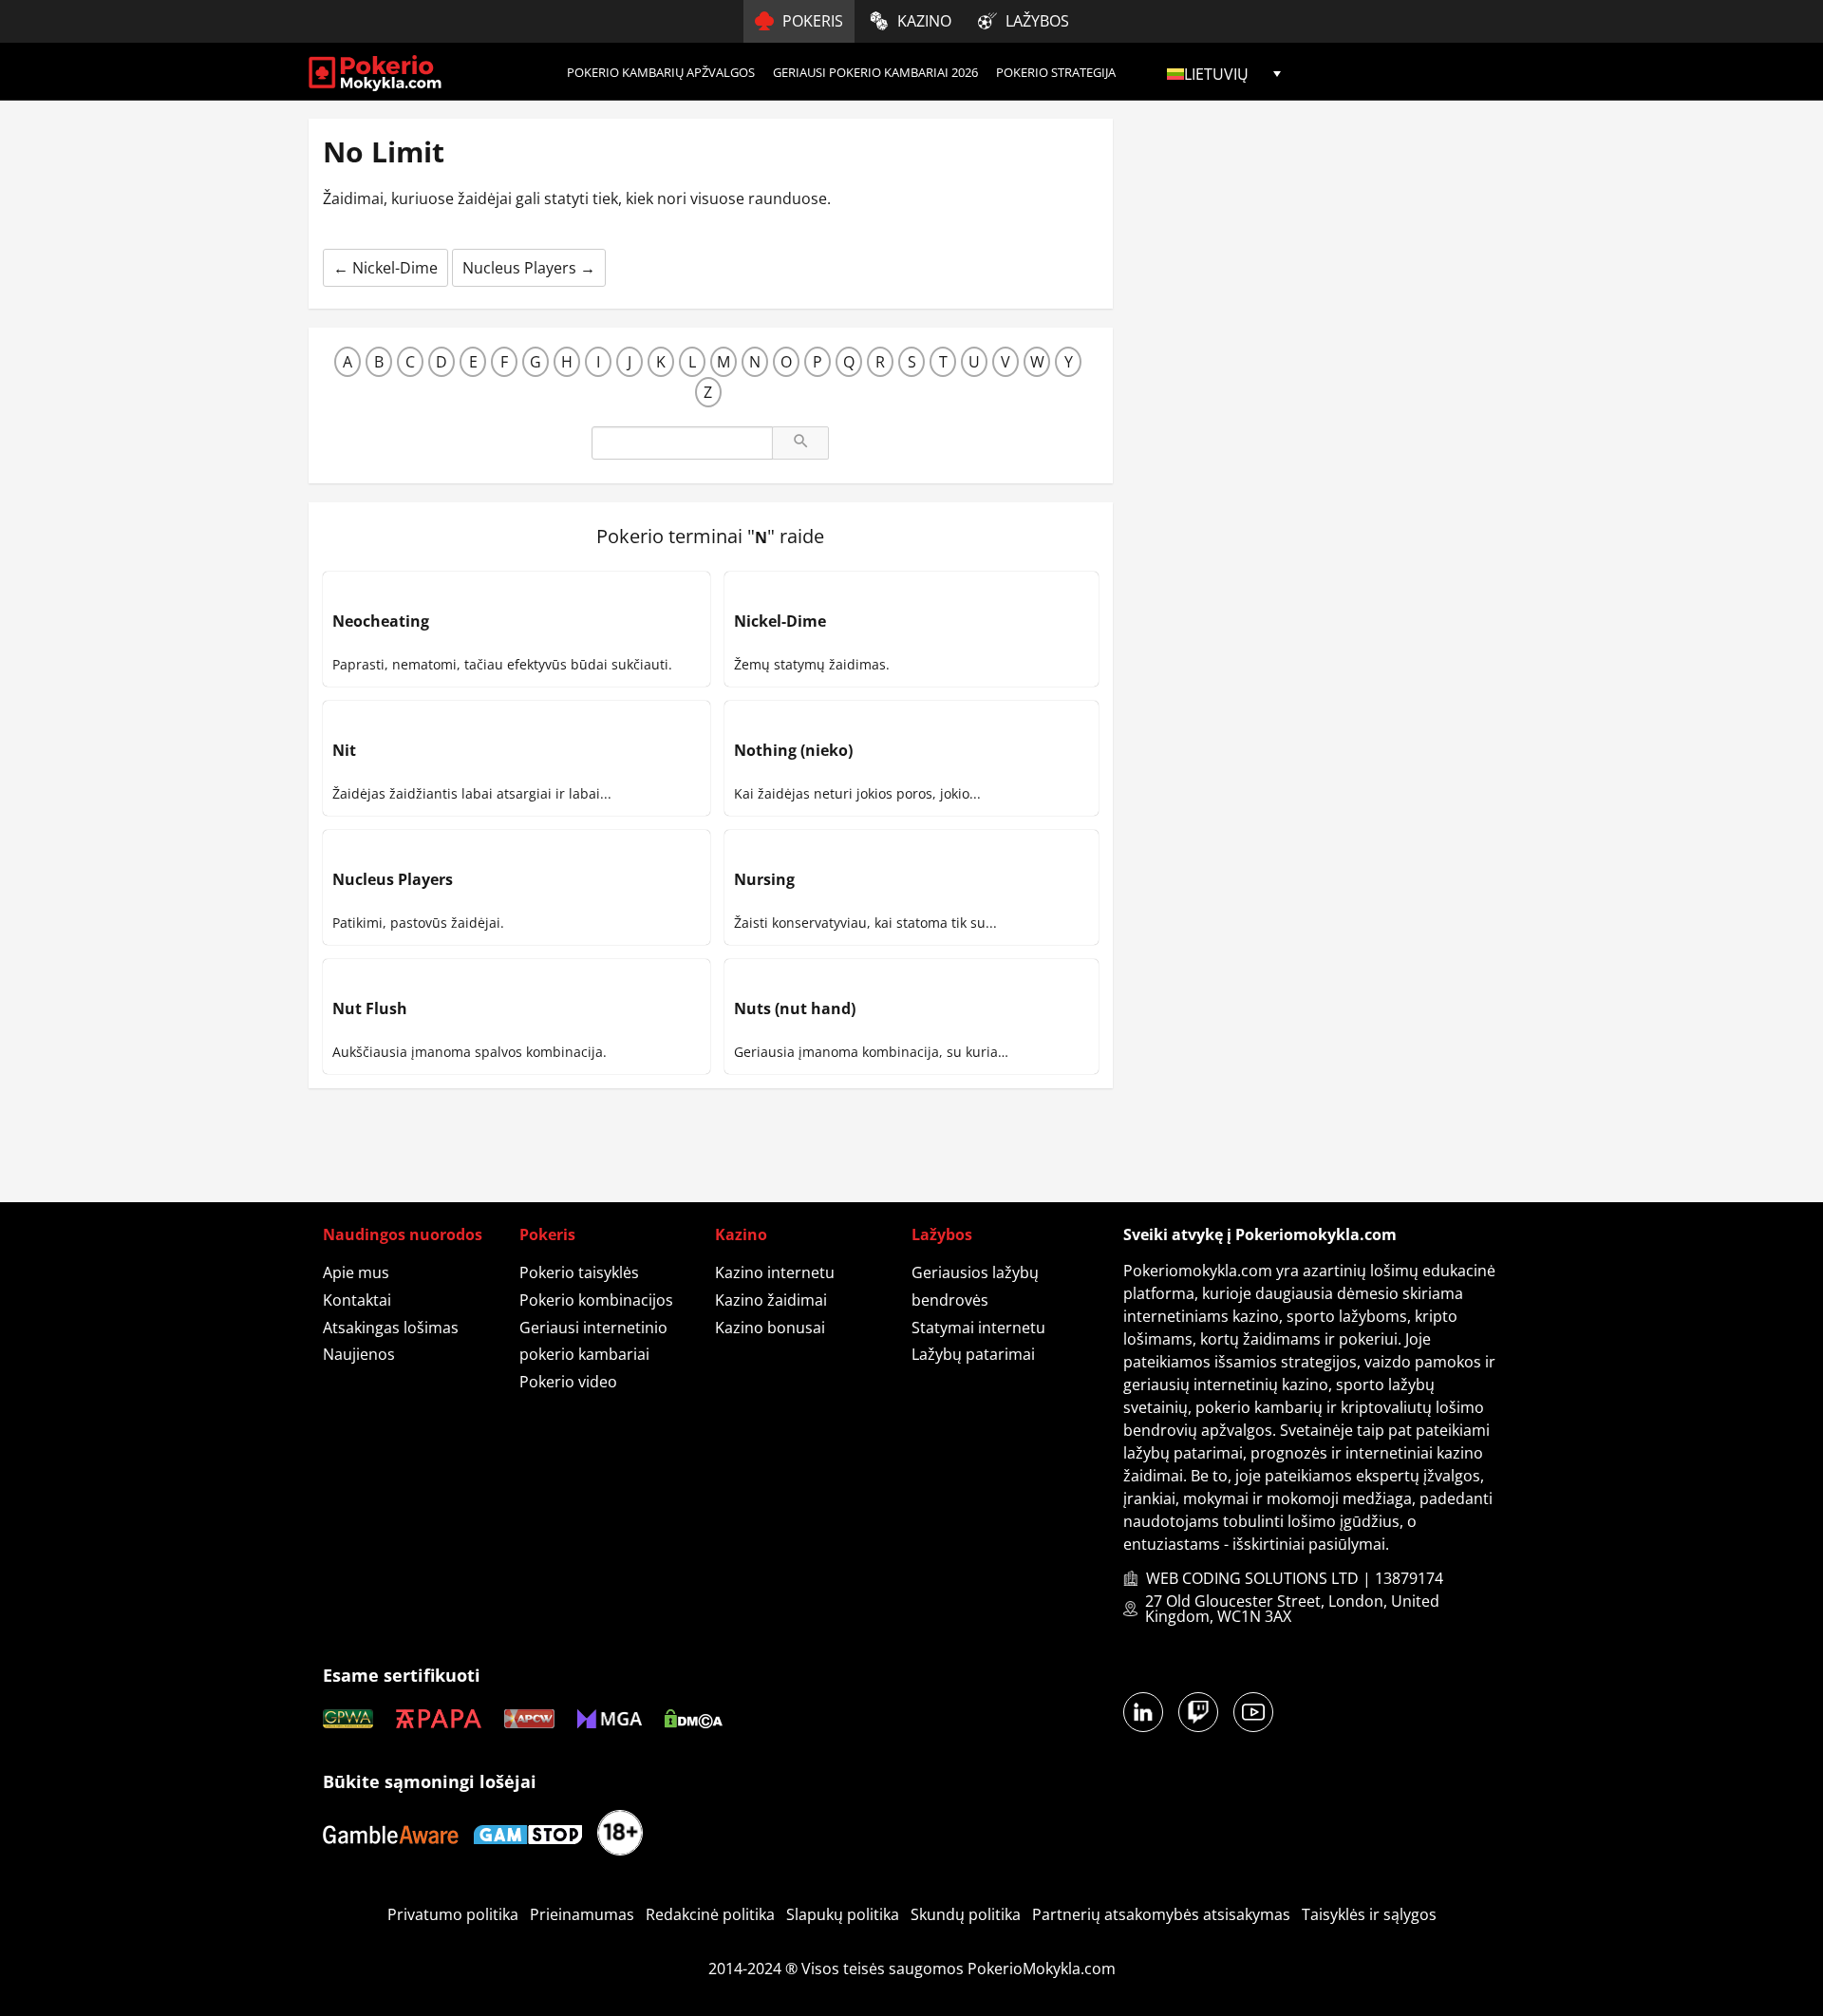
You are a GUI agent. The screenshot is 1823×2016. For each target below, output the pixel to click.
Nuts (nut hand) (795, 1008)
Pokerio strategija (1056, 72)
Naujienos (359, 1354)
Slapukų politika (843, 1914)
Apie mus (356, 1272)
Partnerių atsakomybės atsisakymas (1161, 1914)
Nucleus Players (529, 268)
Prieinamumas (582, 1914)
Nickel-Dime (385, 268)
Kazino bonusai (770, 1328)
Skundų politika (966, 1914)
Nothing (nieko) (793, 750)
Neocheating (381, 621)
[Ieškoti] (800, 443)
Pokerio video (568, 1382)
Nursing (764, 879)
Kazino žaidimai (771, 1300)
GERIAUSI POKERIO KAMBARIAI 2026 (875, 72)
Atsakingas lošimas (391, 1328)
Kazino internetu (775, 1272)
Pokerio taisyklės (579, 1272)
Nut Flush (370, 1008)
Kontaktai (357, 1300)
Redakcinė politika (710, 1914)
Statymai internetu (978, 1328)
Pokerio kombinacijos (596, 1300)
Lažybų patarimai (973, 1354)
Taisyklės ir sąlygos (1369, 1914)
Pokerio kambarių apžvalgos (661, 72)
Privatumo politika (453, 1914)
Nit (344, 750)
